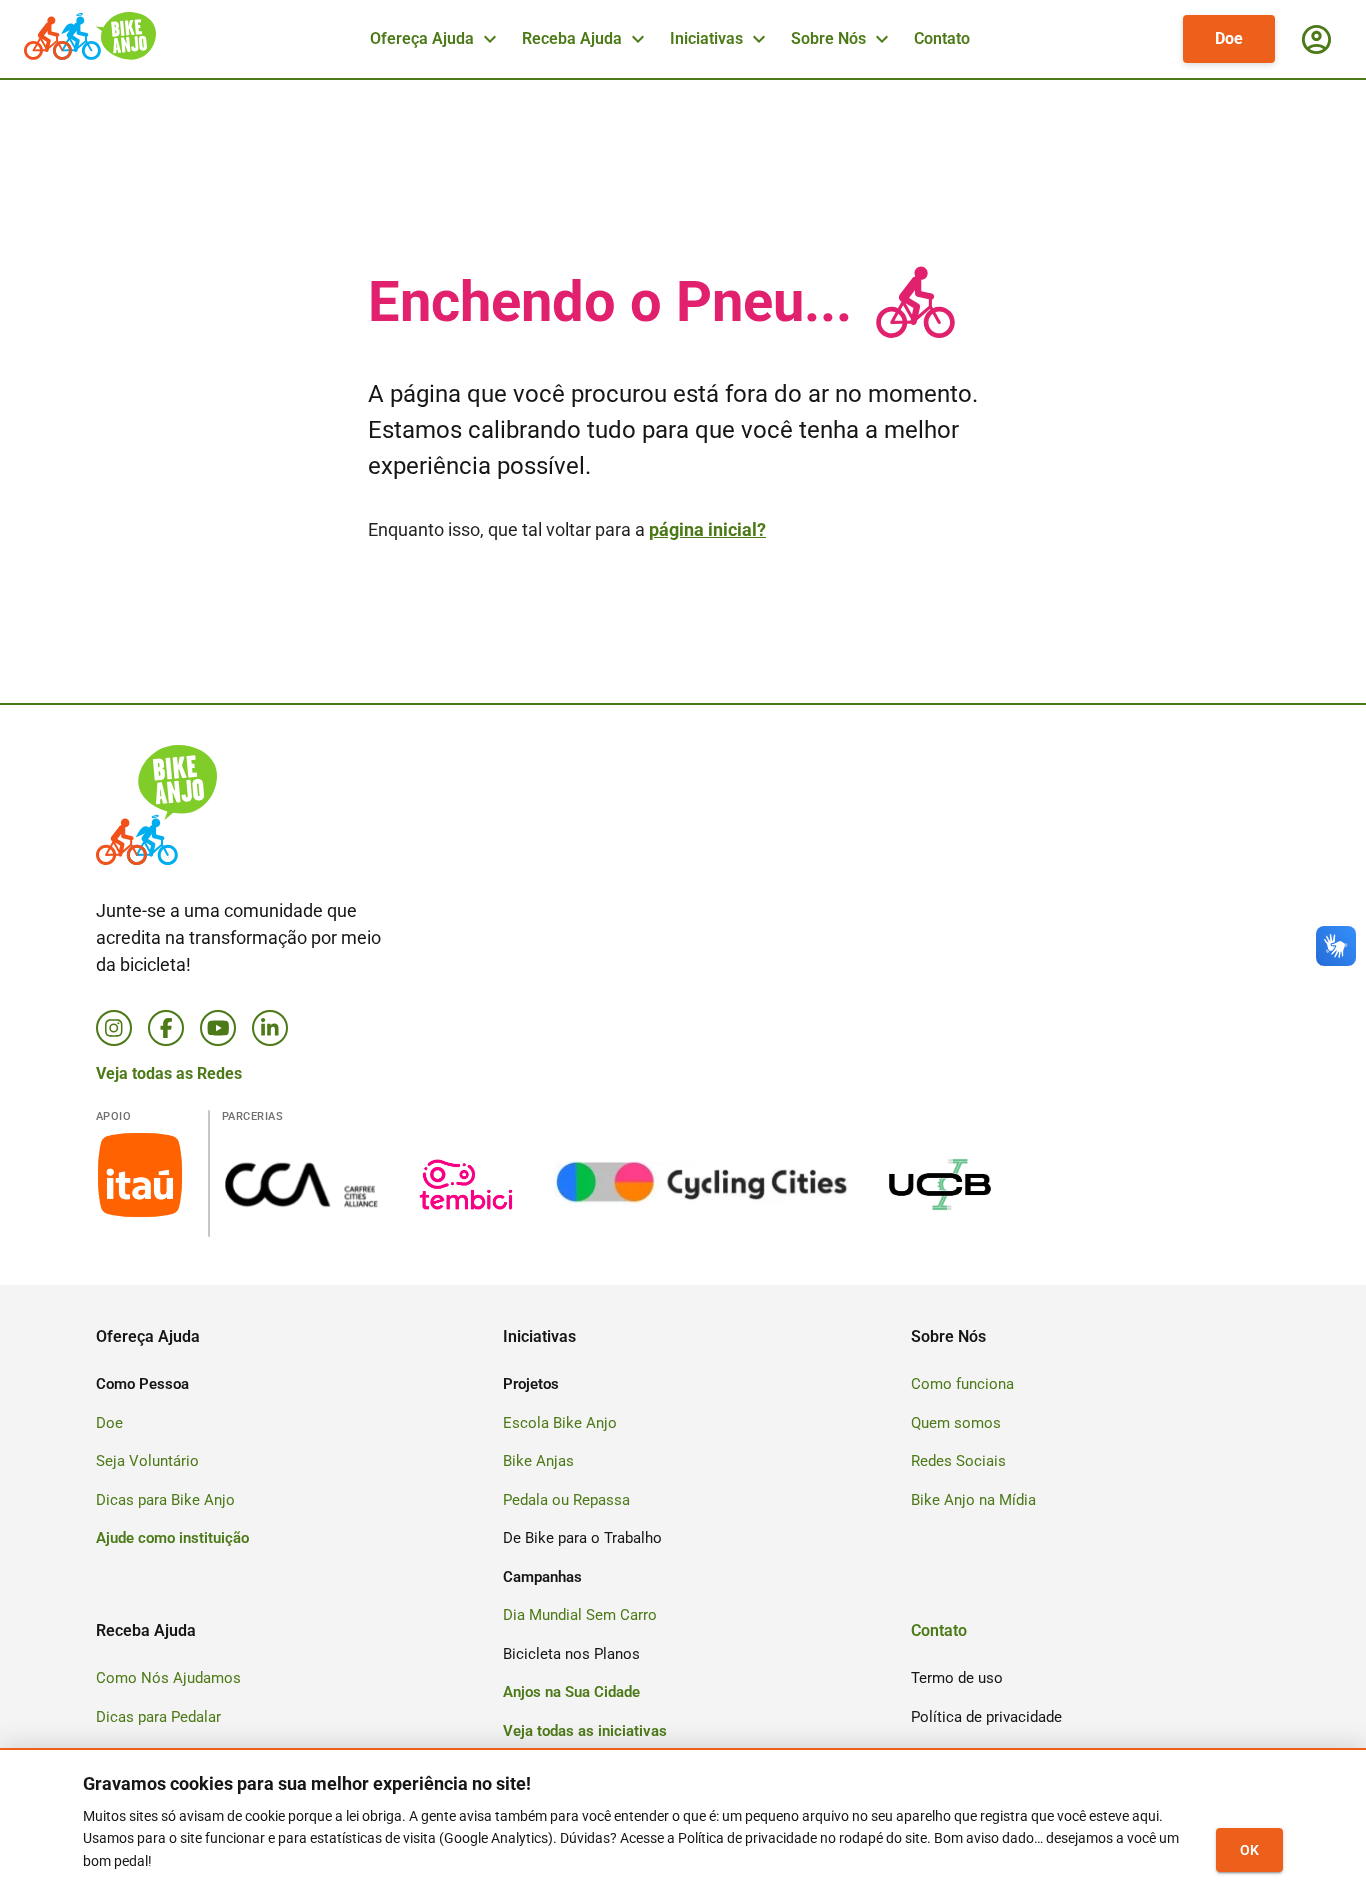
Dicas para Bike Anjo (165, 1500)
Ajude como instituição (172, 1538)
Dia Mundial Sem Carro (580, 1615)
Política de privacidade (986, 1717)
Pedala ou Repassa (566, 1500)
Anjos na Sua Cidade (571, 1692)
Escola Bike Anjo (560, 1423)
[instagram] (114, 1028)
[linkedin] (270, 1028)
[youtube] (218, 1028)
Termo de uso (957, 1678)
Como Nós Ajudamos (168, 1678)
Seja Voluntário (147, 1461)
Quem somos (956, 1423)
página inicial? (707, 529)
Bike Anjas (538, 1461)
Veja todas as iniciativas (585, 1731)
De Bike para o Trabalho (582, 1538)
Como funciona (962, 1384)
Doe (1229, 38)
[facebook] (166, 1028)
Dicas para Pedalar (158, 1717)
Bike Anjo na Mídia (973, 1500)
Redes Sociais (958, 1461)
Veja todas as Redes (169, 1073)
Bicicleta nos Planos (571, 1654)
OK (1249, 1850)
